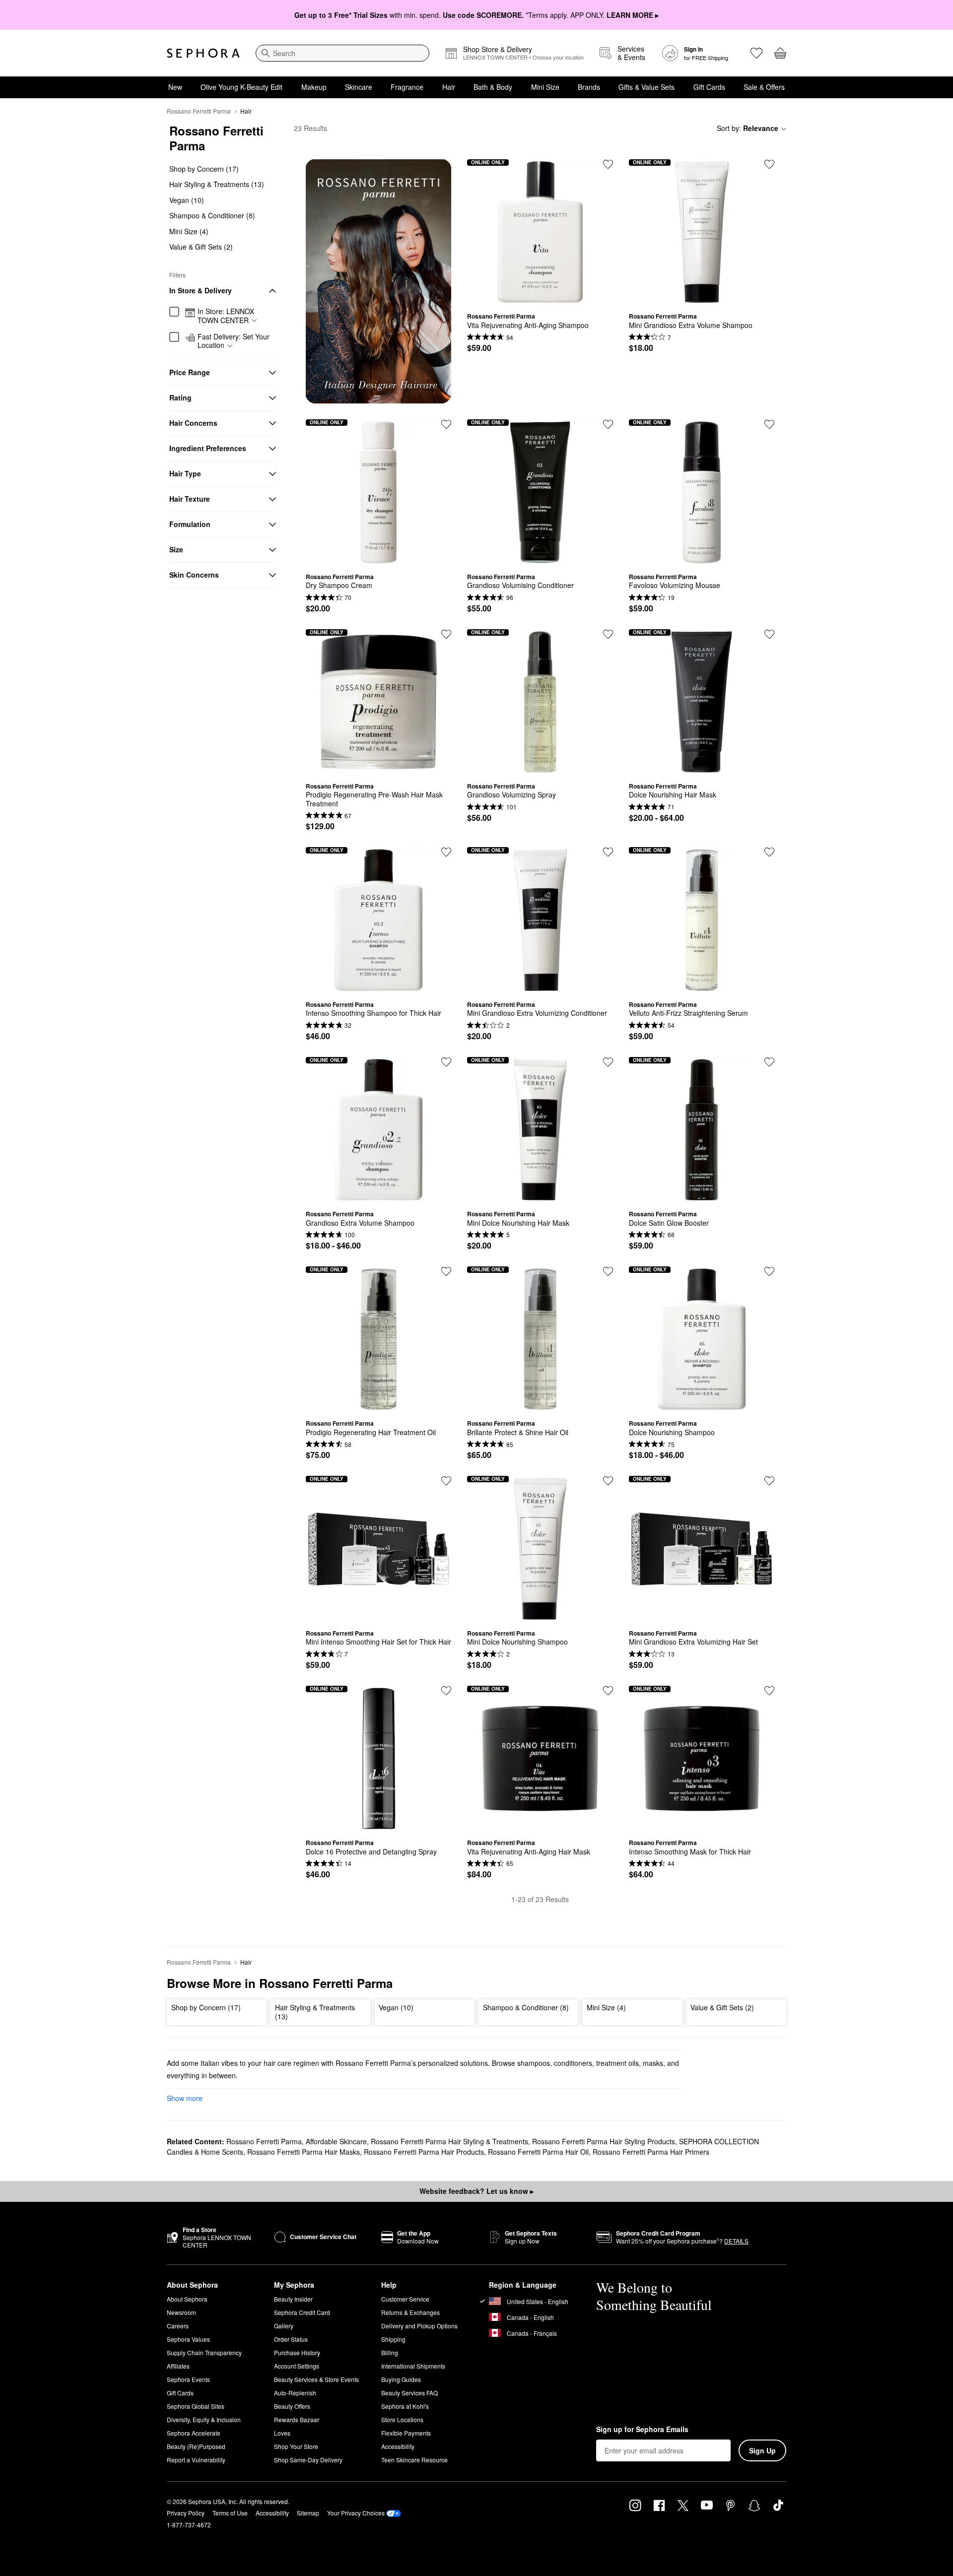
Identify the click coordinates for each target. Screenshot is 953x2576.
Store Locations (402, 2419)
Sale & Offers (764, 87)
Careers (178, 2326)
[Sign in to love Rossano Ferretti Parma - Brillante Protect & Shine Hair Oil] (608, 1271)
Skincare (359, 87)
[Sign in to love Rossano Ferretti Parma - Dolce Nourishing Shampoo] (769, 1271)
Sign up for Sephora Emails (642, 2430)
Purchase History (297, 2352)
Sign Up (762, 2450)
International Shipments (413, 2366)
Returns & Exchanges (410, 2312)
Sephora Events (188, 2379)
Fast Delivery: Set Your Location (234, 341)
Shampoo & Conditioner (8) (212, 216)
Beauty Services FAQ (409, 2393)
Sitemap (308, 2513)
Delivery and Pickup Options (419, 2326)
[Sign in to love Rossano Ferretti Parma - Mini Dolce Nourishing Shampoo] (608, 1481)
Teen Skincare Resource (414, 2460)
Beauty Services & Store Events (316, 2379)
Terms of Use (230, 2513)
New (175, 87)
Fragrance (407, 87)
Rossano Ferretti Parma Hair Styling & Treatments (449, 2141)
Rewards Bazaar (297, 2419)
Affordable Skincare (336, 2141)
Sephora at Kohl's (405, 2406)
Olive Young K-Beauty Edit (241, 87)
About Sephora (187, 2299)
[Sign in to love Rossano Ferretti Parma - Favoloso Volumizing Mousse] (769, 424)
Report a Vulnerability (196, 2460)
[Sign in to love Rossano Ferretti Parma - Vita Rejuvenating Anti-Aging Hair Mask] (608, 1691)
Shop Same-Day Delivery (308, 2460)
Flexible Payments (406, 2433)
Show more (185, 2098)
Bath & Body (493, 87)
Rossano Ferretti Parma (199, 111)
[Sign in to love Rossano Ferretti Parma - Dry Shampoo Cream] (446, 424)
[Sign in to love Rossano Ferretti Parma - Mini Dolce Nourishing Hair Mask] (608, 1062)
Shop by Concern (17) (204, 169)
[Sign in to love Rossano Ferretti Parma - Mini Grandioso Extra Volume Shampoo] (769, 164)
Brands (589, 87)
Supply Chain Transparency (204, 2352)
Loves (282, 2433)
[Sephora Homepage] (203, 53)
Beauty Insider (293, 2299)
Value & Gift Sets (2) (201, 247)
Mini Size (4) (189, 231)
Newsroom (181, 2312)
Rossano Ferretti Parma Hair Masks (304, 2152)
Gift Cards (709, 87)
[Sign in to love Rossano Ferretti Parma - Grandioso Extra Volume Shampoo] (446, 1062)
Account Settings (297, 2366)
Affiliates (178, 2366)
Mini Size (545, 87)
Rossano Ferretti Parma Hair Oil (538, 2152)
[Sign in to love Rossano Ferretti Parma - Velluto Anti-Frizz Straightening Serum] (769, 852)
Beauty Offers (292, 2406)
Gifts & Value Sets (647, 87)
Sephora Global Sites (196, 2406)
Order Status (291, 2339)
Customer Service (405, 2299)
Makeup (314, 87)
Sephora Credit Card (302, 2312)
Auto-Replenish (295, 2393)
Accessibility (398, 2446)
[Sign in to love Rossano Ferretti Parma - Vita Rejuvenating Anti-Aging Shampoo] (608, 164)
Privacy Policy (186, 2513)
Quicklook (540, 297)
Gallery (284, 2326)
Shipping (393, 2339)
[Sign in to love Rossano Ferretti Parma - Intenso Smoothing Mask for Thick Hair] (769, 1691)
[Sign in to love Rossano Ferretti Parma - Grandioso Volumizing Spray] (608, 634)
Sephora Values (188, 2339)
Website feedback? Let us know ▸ (476, 2191)
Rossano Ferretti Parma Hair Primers (651, 2152)
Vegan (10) (187, 200)
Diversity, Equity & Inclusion (204, 2419)
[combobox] (342, 53)
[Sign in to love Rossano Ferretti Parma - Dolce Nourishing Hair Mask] (769, 634)
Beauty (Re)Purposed (196, 2446)
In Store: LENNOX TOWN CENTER (226, 316)
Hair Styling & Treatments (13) (217, 185)
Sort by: (748, 128)
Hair (449, 87)
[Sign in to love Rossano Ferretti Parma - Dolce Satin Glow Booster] (769, 1062)
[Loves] (756, 53)
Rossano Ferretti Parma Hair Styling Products (604, 2141)
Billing (390, 2352)
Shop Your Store (296, 2446)
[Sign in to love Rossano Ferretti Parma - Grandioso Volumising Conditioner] (608, 424)
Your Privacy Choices (356, 2513)
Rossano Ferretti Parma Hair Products (424, 2152)
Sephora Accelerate (194, 2433)
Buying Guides (401, 2379)
